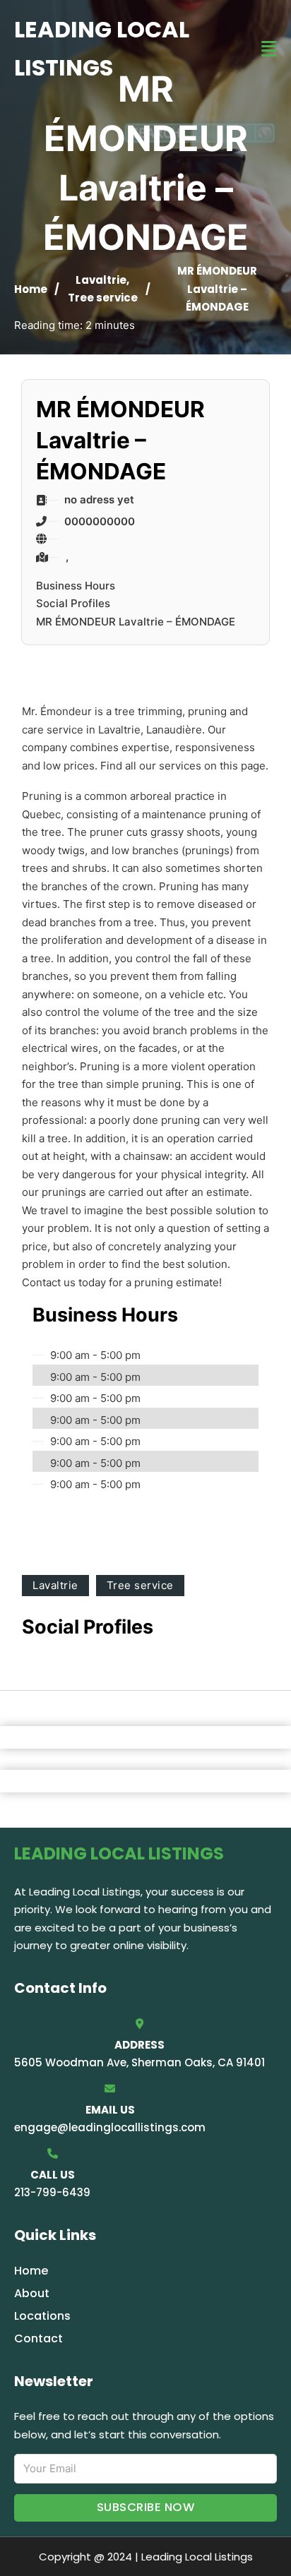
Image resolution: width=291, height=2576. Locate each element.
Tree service (103, 298)
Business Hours (76, 586)
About (32, 2293)
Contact (38, 2338)
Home (31, 289)
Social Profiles (73, 603)
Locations (42, 2316)
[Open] (269, 49)
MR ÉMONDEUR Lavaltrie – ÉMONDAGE (136, 622)
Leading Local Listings (102, 48)
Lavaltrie (101, 280)
